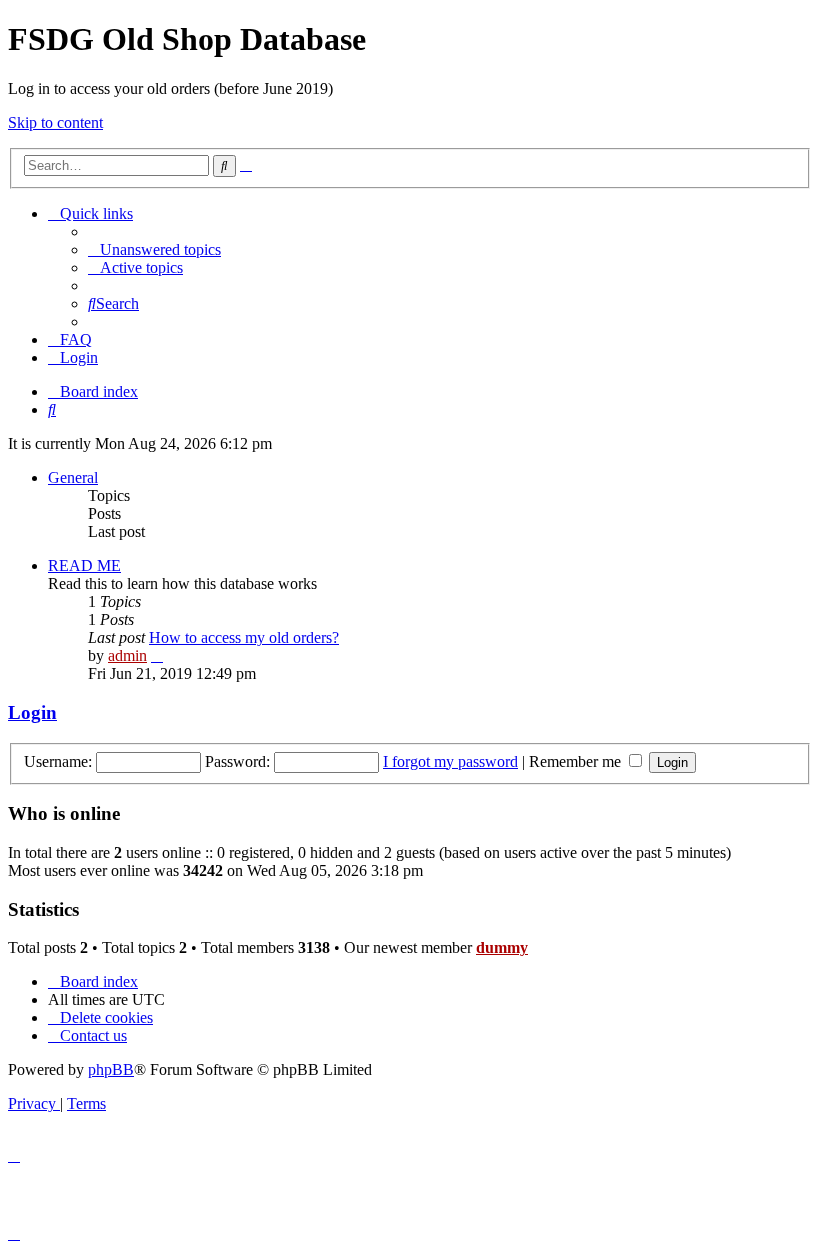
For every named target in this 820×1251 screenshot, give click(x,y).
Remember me (577, 761)
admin (127, 655)
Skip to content (55, 122)
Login (32, 712)
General (73, 477)
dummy (502, 947)
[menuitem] (154, 249)
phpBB (111, 1069)
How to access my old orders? (244, 637)
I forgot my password (450, 761)
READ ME (84, 565)
